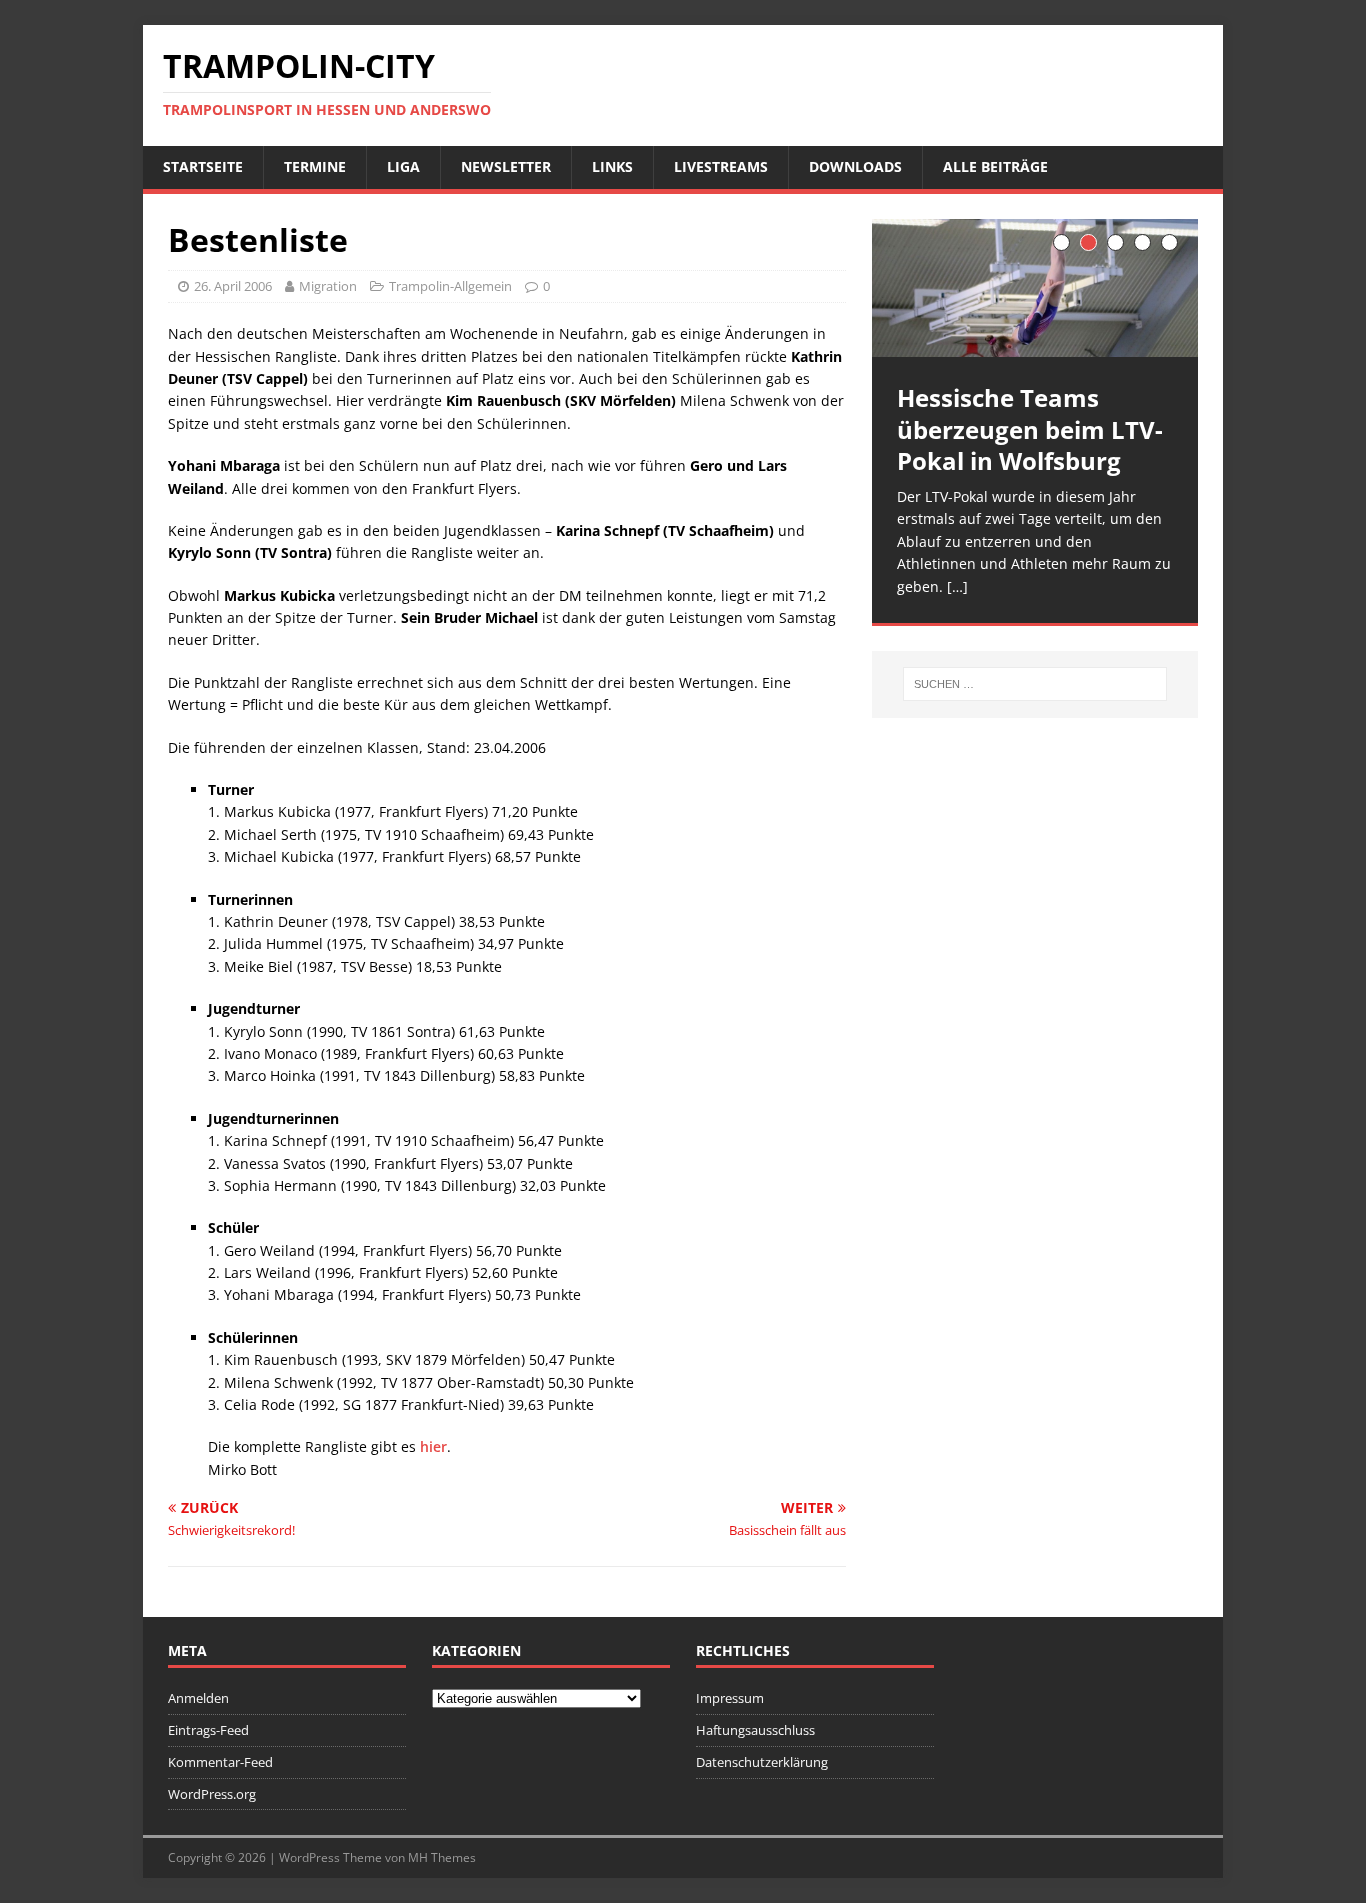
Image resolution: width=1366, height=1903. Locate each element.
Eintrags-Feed (208, 1730)
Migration (328, 286)
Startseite (203, 166)
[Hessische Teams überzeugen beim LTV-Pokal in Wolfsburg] (1035, 288)
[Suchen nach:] (1035, 684)
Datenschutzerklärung (762, 1762)
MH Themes (442, 1857)
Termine (315, 166)
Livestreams (721, 166)
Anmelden (198, 1698)
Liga (403, 166)
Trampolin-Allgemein (450, 286)
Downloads (855, 166)
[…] (957, 586)
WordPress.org (212, 1794)
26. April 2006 (233, 286)
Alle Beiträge (995, 166)
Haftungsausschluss (755, 1730)
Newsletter (506, 166)
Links (612, 166)
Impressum (730, 1698)
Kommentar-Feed (220, 1762)
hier (433, 1446)
